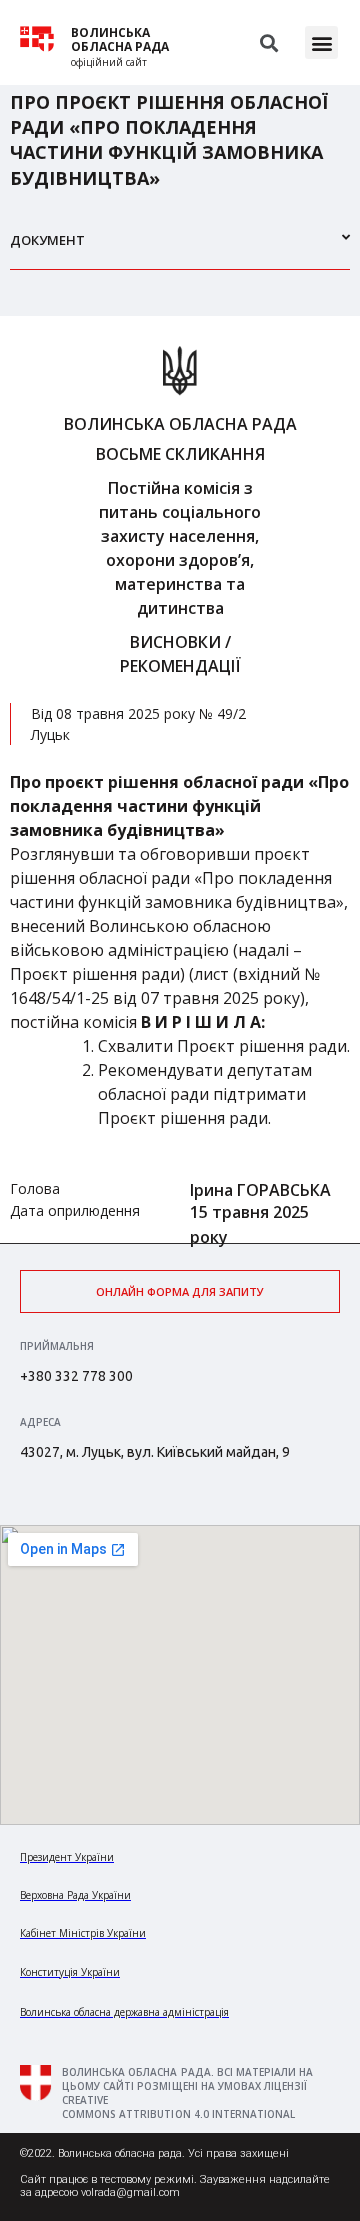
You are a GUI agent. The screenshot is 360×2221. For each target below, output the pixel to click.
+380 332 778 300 (76, 1376)
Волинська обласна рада (120, 40)
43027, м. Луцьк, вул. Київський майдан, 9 (155, 1452)
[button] (321, 42)
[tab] (180, 248)
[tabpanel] (180, 779)
